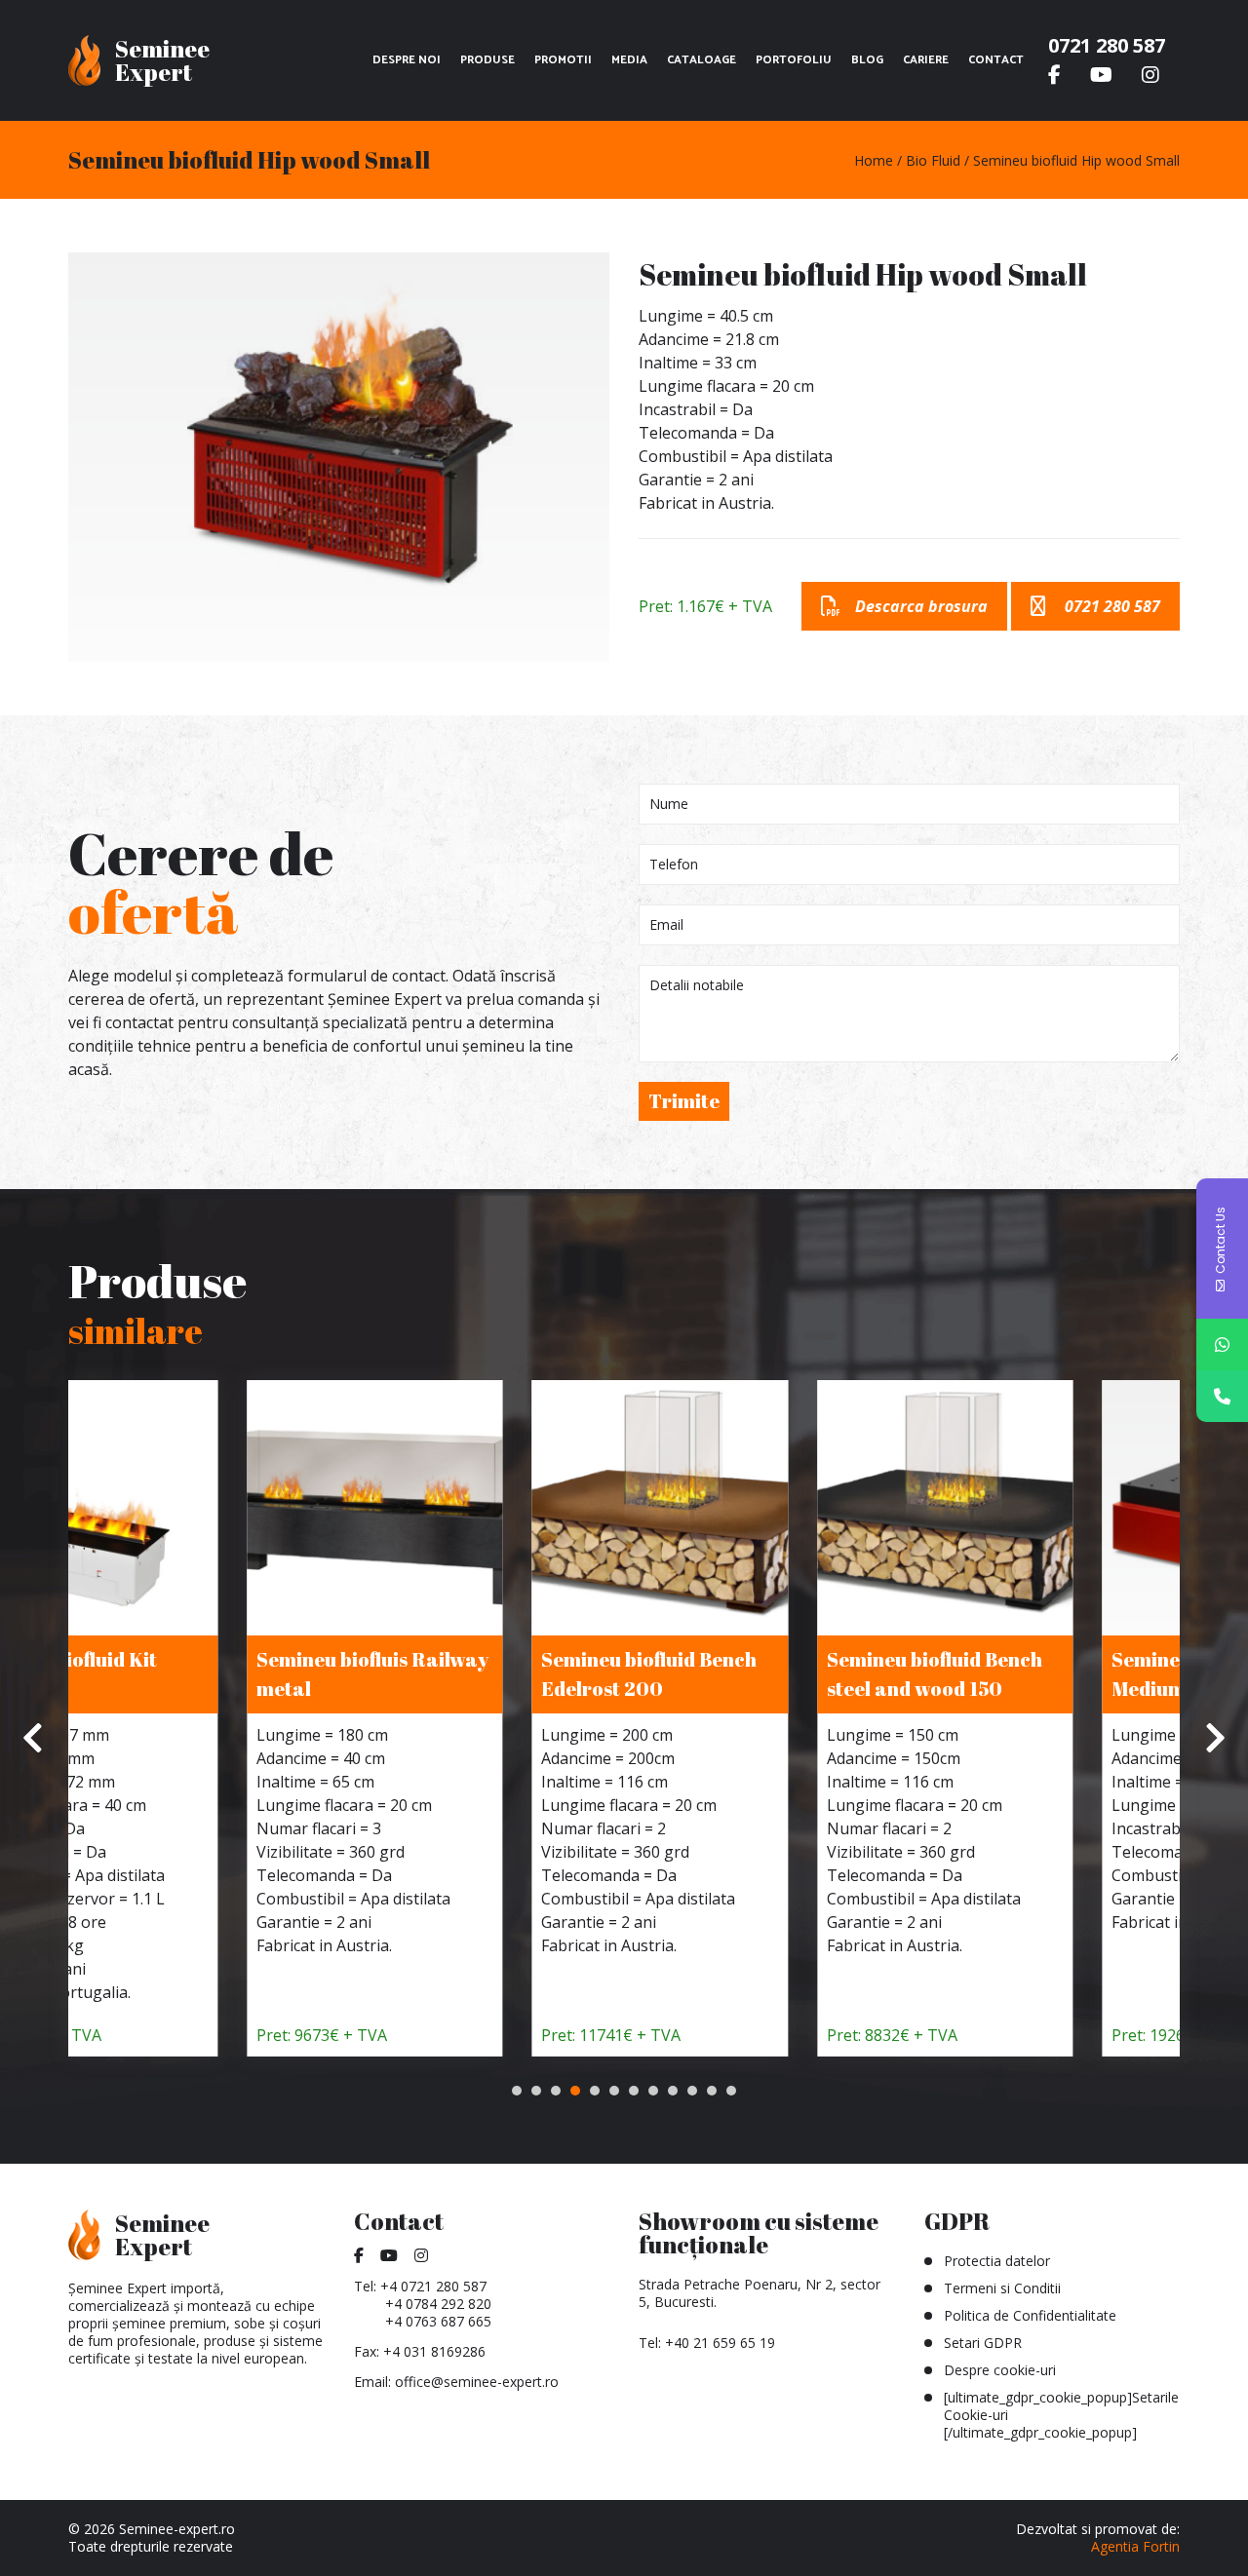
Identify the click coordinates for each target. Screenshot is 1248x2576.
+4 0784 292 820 (438, 2304)
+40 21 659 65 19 (720, 2343)
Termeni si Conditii (1002, 2288)
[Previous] (34, 1738)
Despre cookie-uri (1000, 2370)
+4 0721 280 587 (433, 2286)
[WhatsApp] (1222, 1345)
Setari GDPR (983, 2343)
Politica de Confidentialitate (1030, 2315)
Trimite (684, 1101)
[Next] (1214, 1738)
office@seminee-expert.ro (477, 2382)
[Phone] (1222, 1396)
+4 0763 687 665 (438, 2321)
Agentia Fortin (1135, 2546)
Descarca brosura (921, 606)
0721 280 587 (1107, 45)
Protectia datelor (997, 2261)
